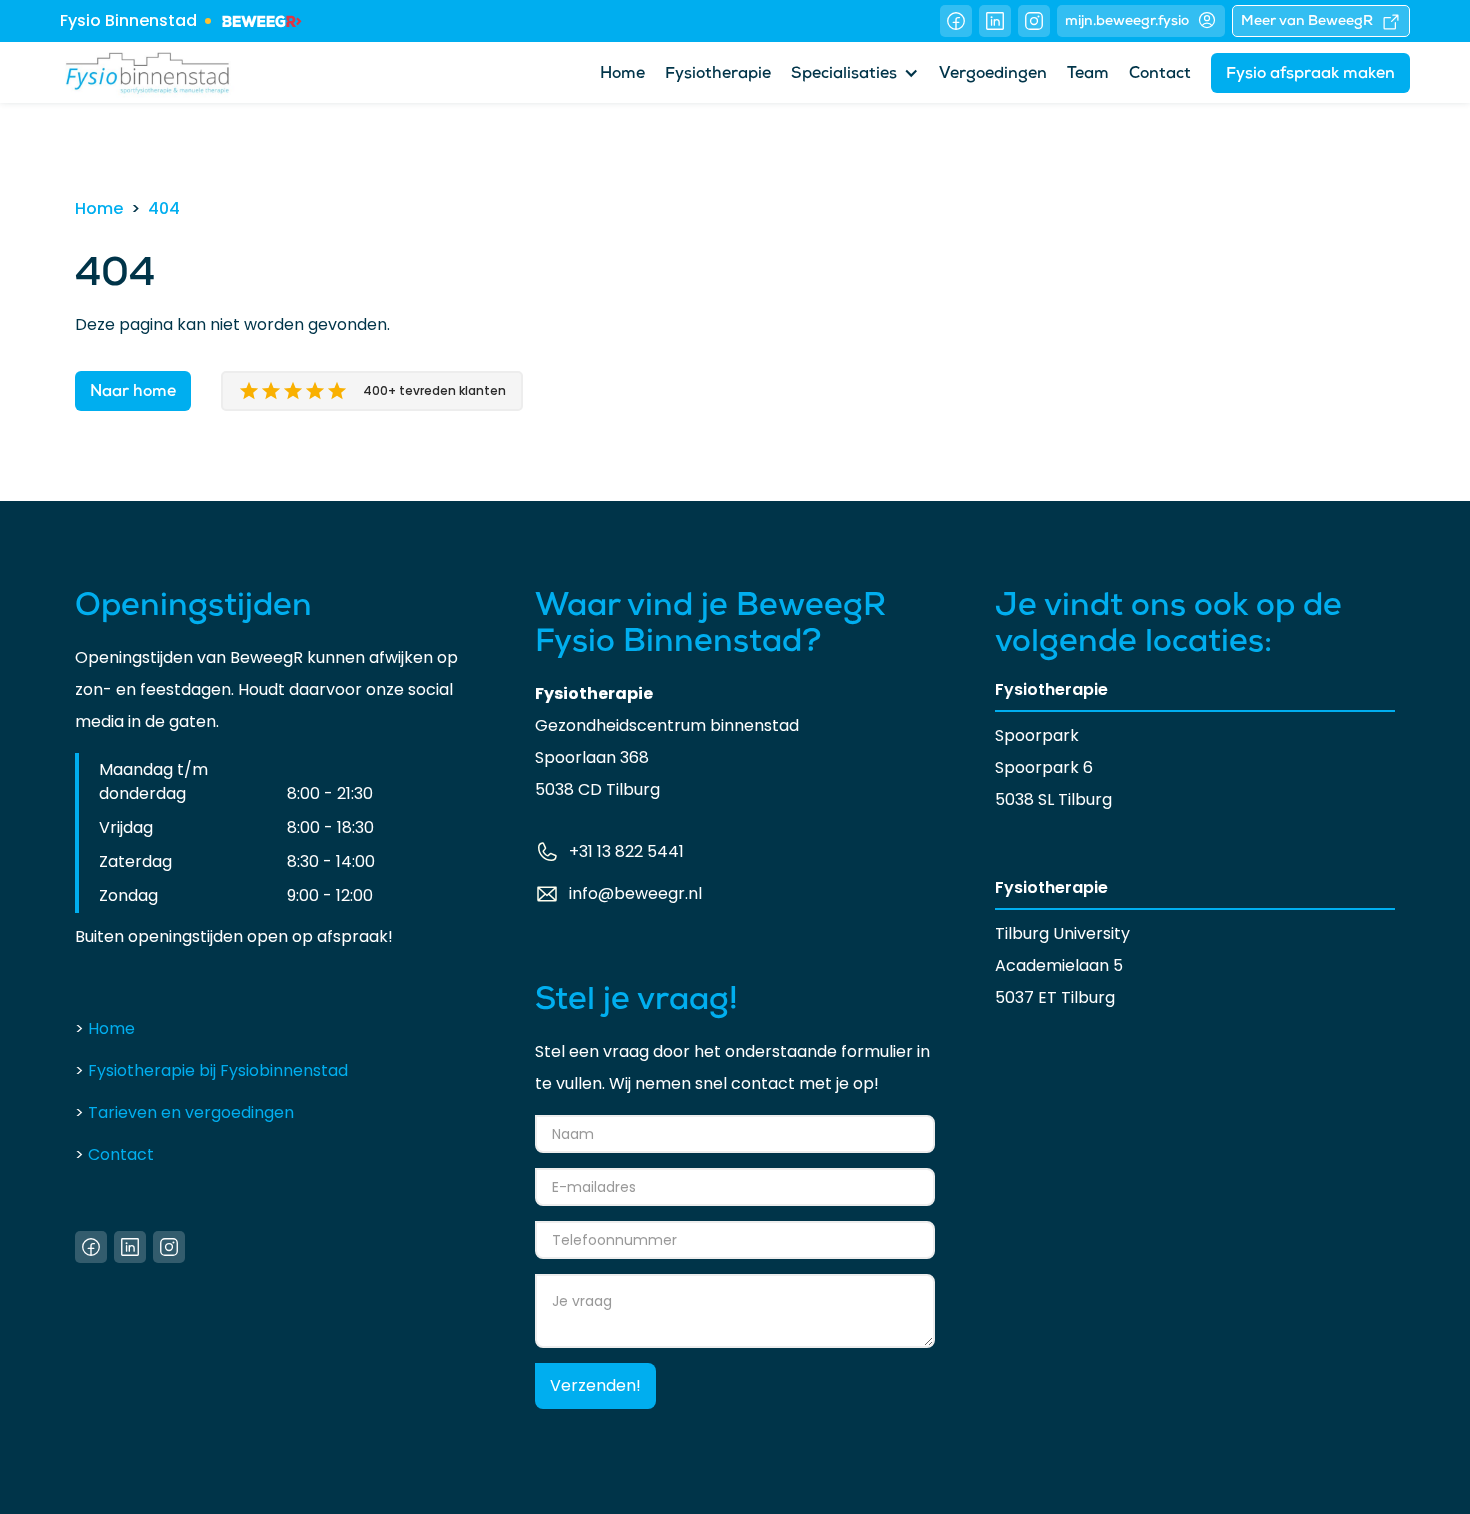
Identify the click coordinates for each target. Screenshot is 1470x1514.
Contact (1160, 75)
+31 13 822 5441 (626, 851)
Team (1088, 75)
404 (164, 208)
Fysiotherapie (718, 75)
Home (622, 75)
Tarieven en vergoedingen (184, 1112)
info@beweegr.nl (635, 893)
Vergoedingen (993, 75)
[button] (855, 73)
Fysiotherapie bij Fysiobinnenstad (211, 1070)
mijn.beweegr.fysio (1127, 22)
